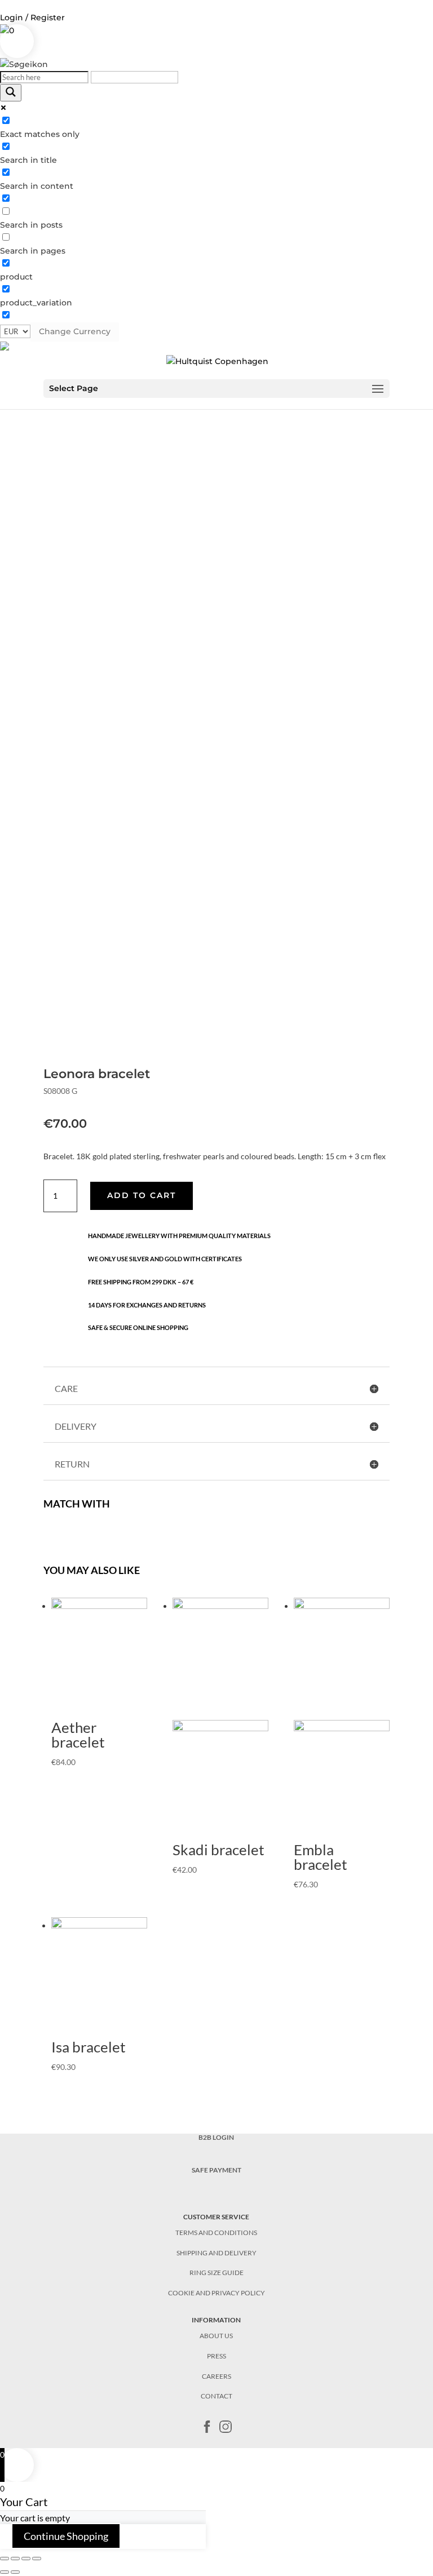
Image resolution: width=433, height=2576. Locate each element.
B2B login (216, 2137)
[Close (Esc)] (5, 2559)
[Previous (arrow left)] (5, 2572)
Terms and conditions (216, 2233)
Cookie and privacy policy (216, 2293)
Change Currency (75, 331)
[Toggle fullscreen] (26, 2559)
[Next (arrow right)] (15, 2572)
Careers (216, 2376)
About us (216, 2336)
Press (216, 2356)
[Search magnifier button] (11, 93)
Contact (216, 2396)
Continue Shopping (66, 2536)
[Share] (15, 2559)
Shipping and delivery (216, 2253)
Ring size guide (216, 2273)
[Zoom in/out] (37, 2559)
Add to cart (142, 1195)
